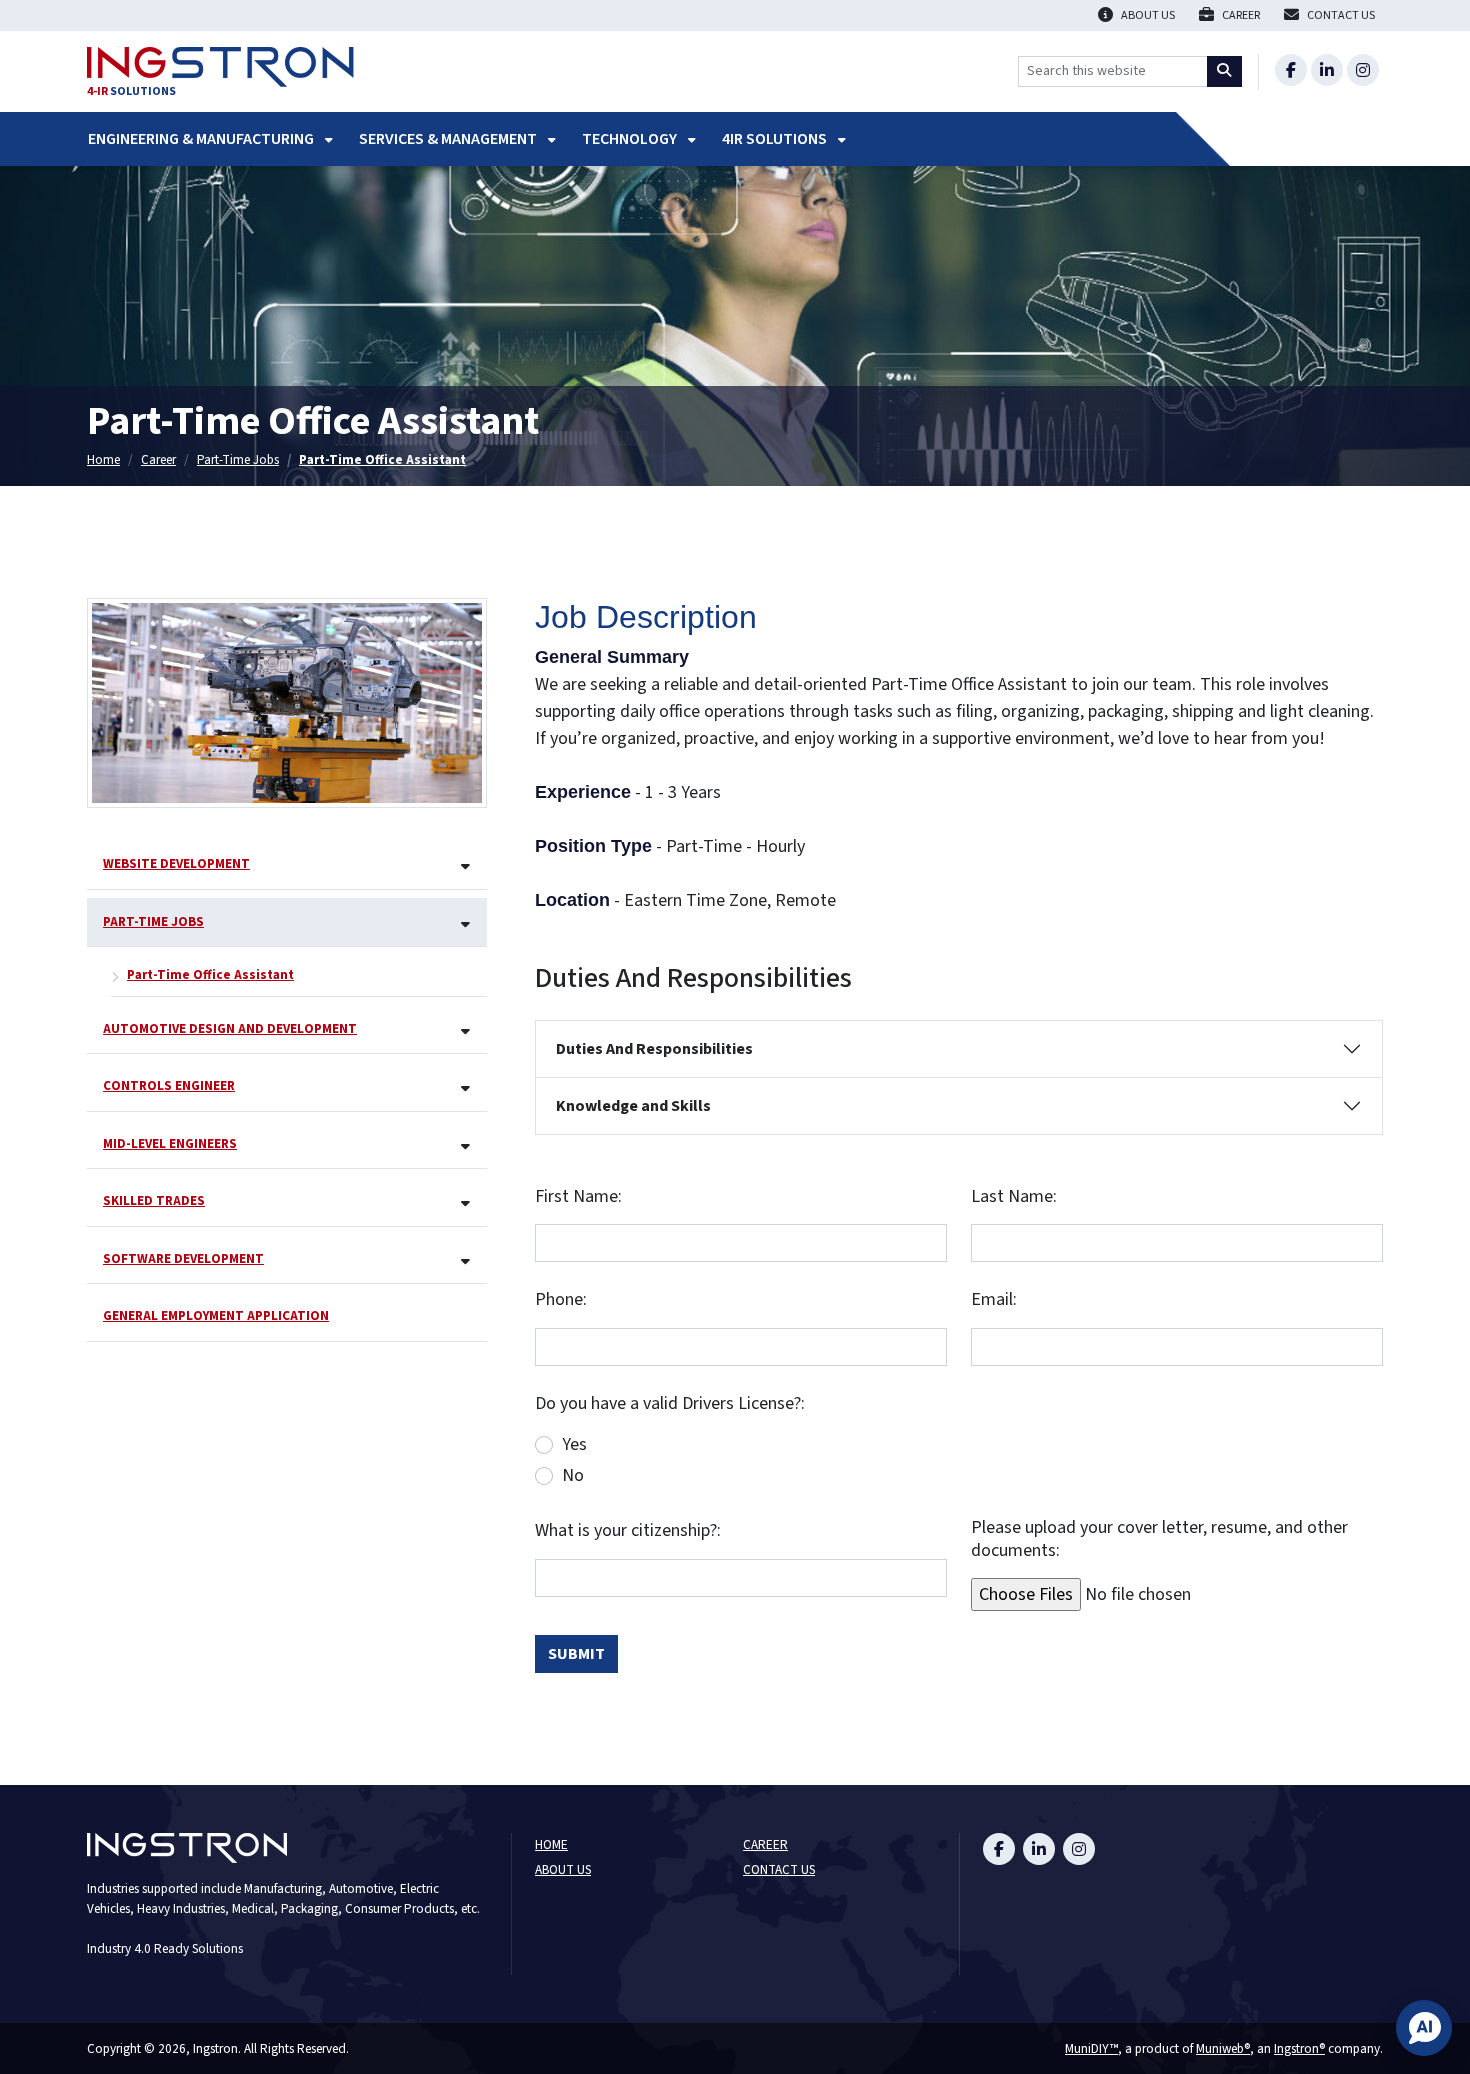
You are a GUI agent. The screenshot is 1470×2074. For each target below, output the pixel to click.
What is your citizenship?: (628, 1531)
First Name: (578, 1197)
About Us (563, 1870)
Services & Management (449, 139)
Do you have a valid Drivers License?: (670, 1404)
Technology (631, 139)
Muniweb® (1223, 2048)
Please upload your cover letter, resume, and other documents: (1159, 1539)
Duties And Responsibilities (654, 1049)
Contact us (779, 1870)
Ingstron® (1299, 2048)
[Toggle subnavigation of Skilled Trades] (465, 1204)
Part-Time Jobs (238, 459)
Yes (574, 1444)
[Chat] (1424, 2028)
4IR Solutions (776, 139)
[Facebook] (1291, 70)
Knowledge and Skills (633, 1106)
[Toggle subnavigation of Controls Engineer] (465, 1089)
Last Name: (1014, 1197)
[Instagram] (1363, 70)
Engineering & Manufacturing (202, 139)
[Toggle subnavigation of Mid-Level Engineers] (465, 1147)
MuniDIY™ (1091, 2048)
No (573, 1475)
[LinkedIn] (1327, 70)
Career (158, 459)
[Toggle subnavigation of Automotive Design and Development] (465, 1032)
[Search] (1225, 71)
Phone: (561, 1300)
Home (103, 459)
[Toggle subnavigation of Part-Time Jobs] (465, 925)
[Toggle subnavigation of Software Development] (465, 1262)
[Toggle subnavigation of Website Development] (465, 867)
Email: (994, 1300)
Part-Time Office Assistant (382, 459)
